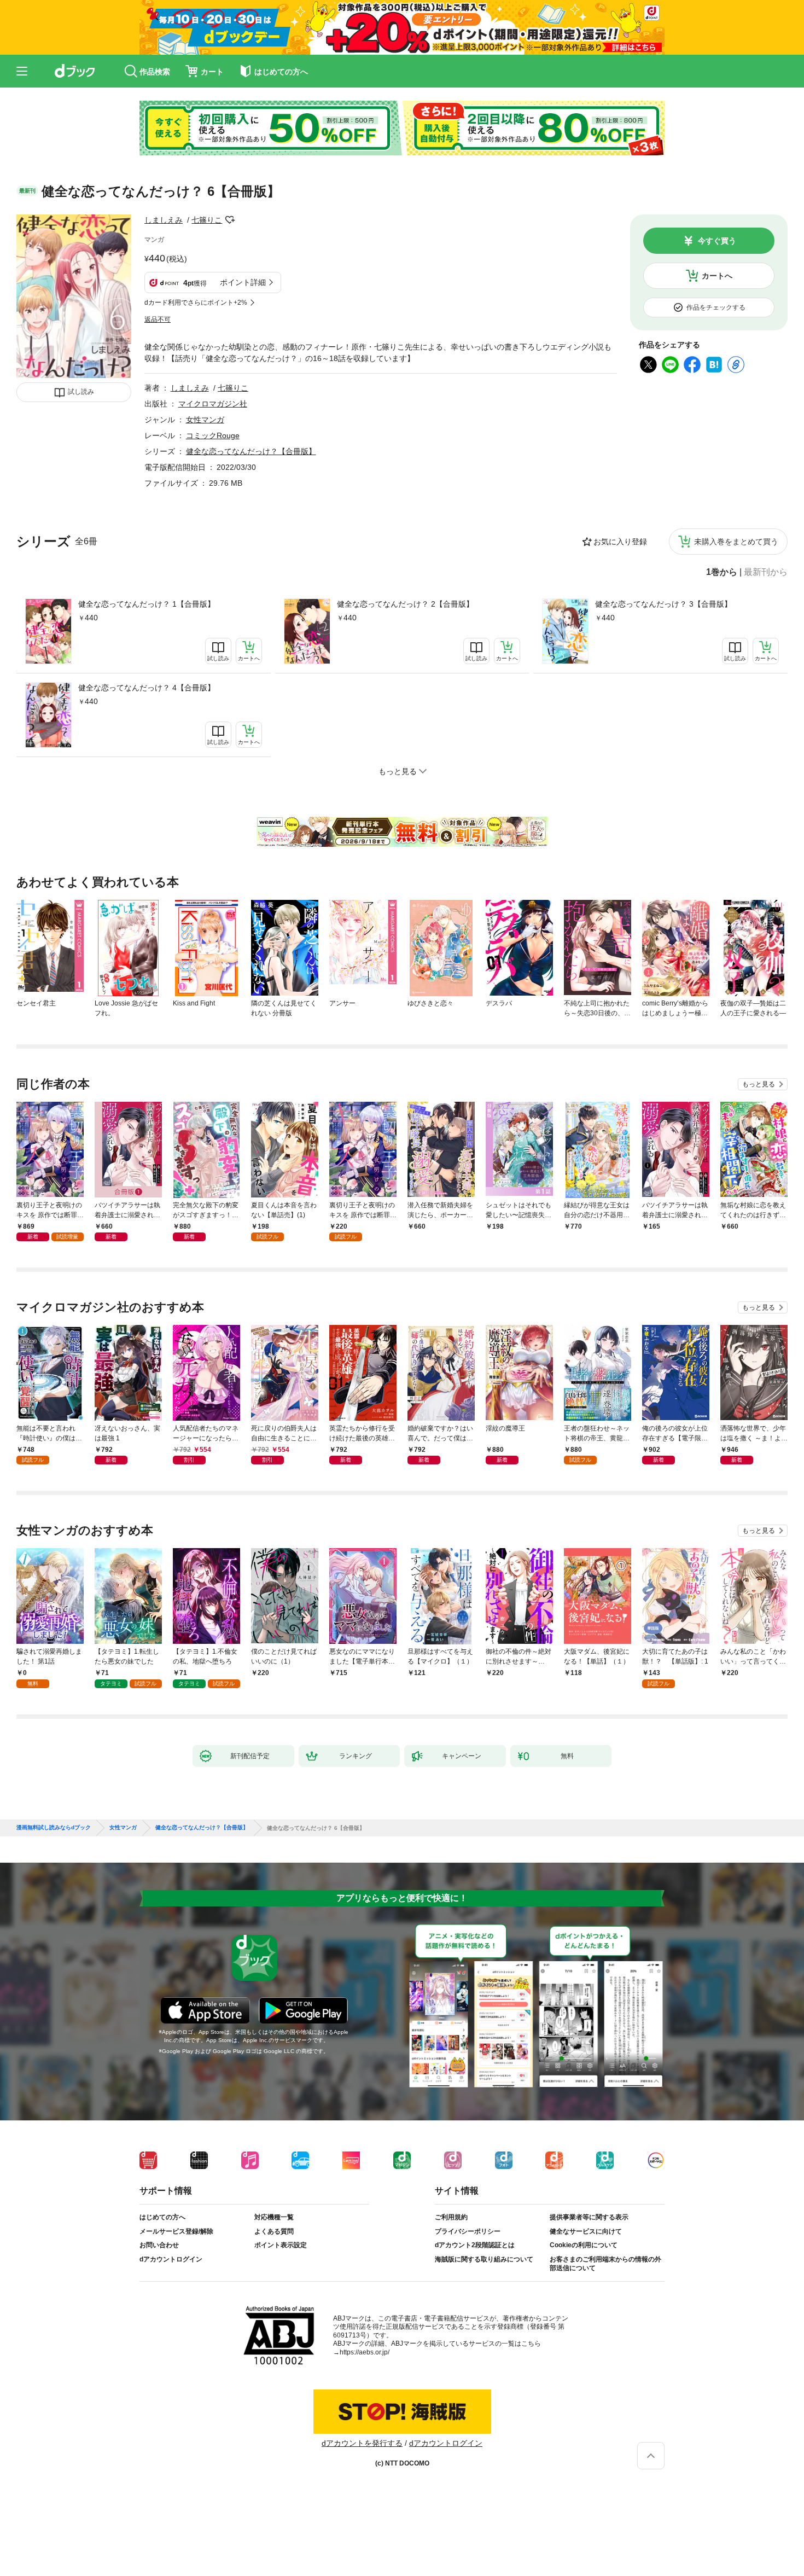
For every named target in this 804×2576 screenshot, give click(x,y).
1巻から (722, 572)
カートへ (717, 276)
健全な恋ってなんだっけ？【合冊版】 (251, 451)
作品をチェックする (716, 307)
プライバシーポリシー (468, 2231)
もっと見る (759, 1084)
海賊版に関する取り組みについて (484, 2259)
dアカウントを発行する (362, 2443)
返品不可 (158, 319)
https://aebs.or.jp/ (365, 2352)
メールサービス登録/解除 (176, 2231)
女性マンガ (205, 420)
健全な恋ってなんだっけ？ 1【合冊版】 (147, 604)
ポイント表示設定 (281, 2245)
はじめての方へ (162, 2217)
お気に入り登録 (620, 542)
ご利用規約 (451, 2217)
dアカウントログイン (171, 2259)
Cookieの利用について (584, 2245)
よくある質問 (274, 2231)
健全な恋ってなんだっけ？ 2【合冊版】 (405, 604)
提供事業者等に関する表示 (589, 2217)
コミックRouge (213, 435)
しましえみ (164, 220)
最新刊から (766, 572)
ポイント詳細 (243, 282)
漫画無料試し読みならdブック (54, 1828)
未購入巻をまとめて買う (736, 542)
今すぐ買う (717, 241)
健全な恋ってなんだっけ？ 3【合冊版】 (663, 604)
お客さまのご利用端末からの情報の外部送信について (605, 2264)
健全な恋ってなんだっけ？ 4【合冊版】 (147, 688)
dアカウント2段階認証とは (475, 2245)
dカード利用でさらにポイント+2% (196, 303)
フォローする (230, 220)
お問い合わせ (159, 2245)
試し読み (81, 392)
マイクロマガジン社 (213, 404)
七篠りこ (207, 220)
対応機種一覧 (274, 2217)
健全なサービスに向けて (586, 2231)
